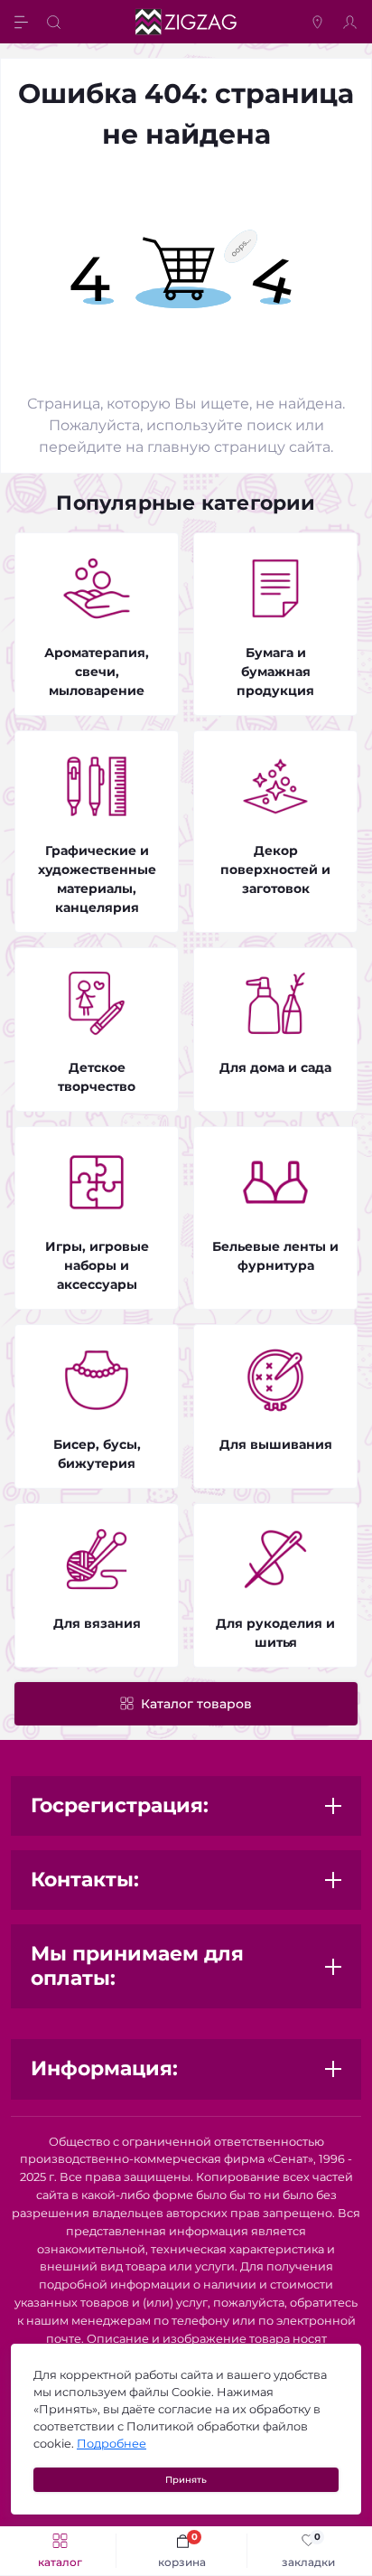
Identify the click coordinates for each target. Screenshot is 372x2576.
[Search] (56, 22)
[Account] (352, 22)
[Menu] (23, 22)
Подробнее (112, 2444)
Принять (186, 2480)
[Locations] (320, 22)
